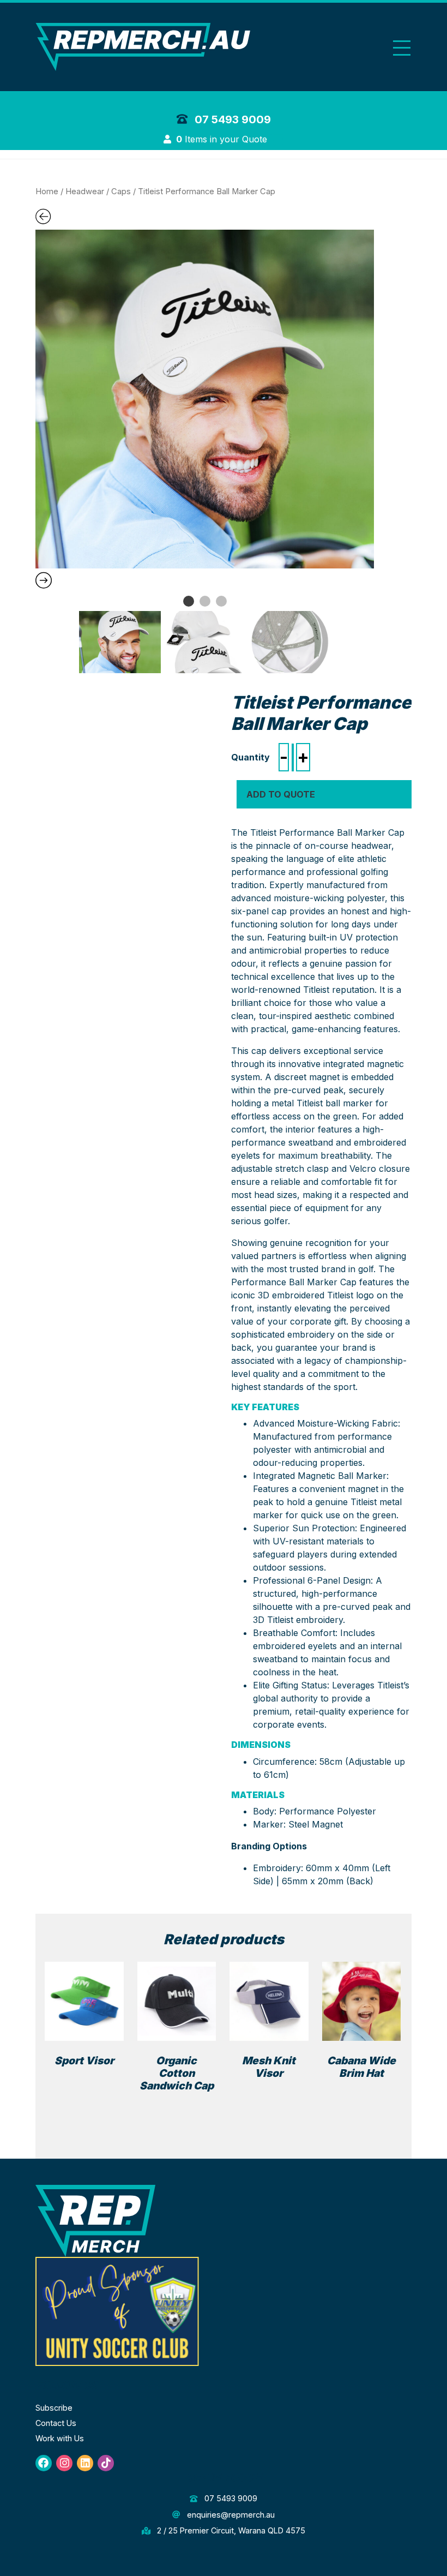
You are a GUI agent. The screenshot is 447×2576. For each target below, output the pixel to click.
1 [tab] (189, 601)
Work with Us (60, 2438)
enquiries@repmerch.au (229, 2515)
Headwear (85, 191)
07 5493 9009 (231, 119)
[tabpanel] (205, 399)
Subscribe (54, 2408)
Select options (181, 2104)
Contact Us (56, 2423)
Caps (121, 191)
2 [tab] (205, 601)
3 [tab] (221, 601)
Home (47, 191)
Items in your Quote (223, 139)
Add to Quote (281, 794)
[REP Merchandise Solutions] (95, 2220)
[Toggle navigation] (402, 48)
